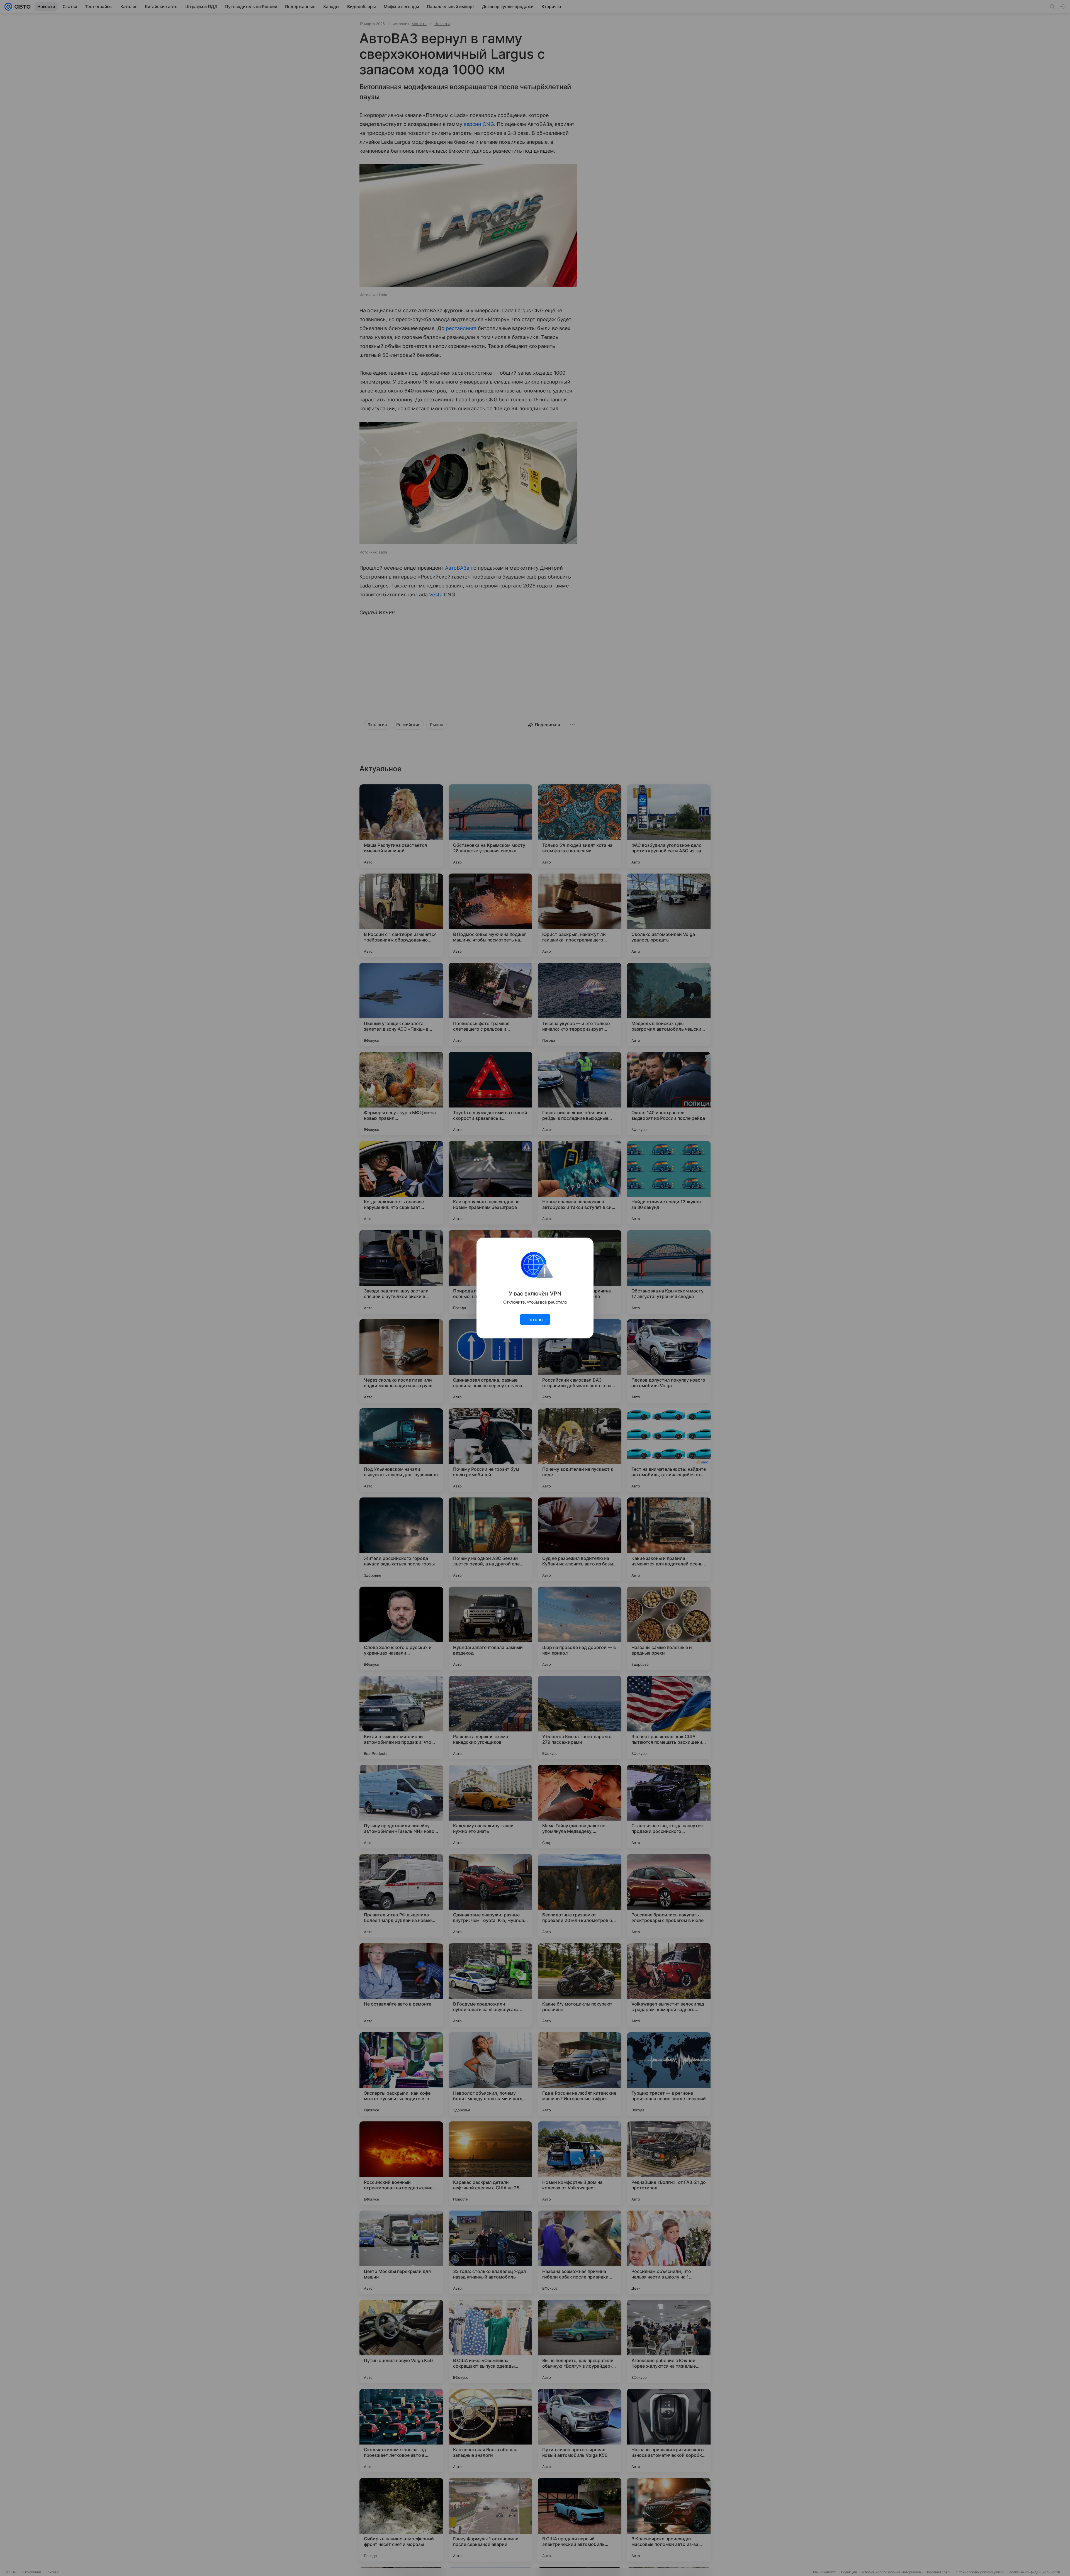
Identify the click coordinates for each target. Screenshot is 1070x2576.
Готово (535, 1319)
